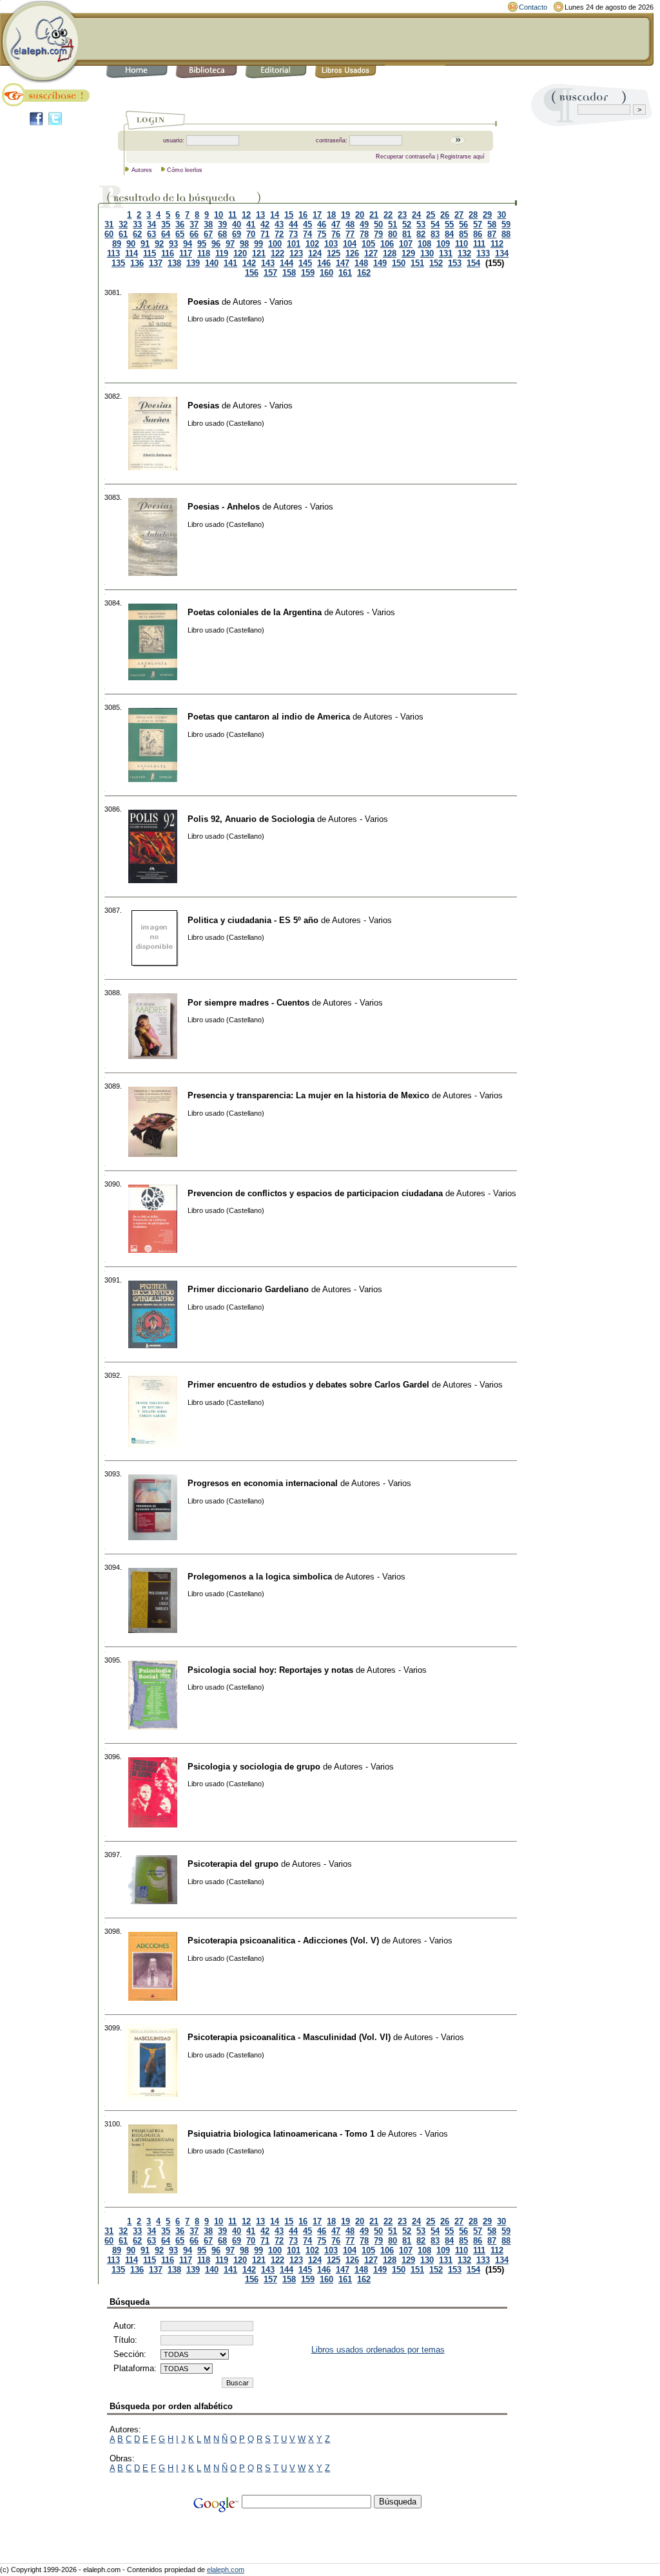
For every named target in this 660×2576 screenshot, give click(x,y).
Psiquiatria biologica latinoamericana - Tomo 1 (281, 2134)
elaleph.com (226, 2570)
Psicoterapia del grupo (233, 1864)
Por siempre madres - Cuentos (248, 1003)
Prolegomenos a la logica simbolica (260, 1577)
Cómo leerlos (185, 170)
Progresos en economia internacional (263, 1483)
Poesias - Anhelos (224, 507)
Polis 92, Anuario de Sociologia (251, 819)
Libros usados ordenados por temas (378, 2350)
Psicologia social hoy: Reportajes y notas (270, 1670)
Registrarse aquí (462, 157)
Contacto (533, 7)
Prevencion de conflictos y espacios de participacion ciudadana (315, 1193)
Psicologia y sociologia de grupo (254, 1767)
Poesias (203, 302)
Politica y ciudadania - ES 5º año (253, 920)
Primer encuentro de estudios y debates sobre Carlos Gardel (308, 1385)
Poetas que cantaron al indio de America (269, 717)
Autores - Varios (263, 302)
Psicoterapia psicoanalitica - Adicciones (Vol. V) (283, 1941)
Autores (142, 170)
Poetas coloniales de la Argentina (255, 612)
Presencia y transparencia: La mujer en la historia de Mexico (308, 1095)
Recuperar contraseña (405, 157)
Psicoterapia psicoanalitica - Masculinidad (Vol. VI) (289, 2037)
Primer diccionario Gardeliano (248, 1289)
